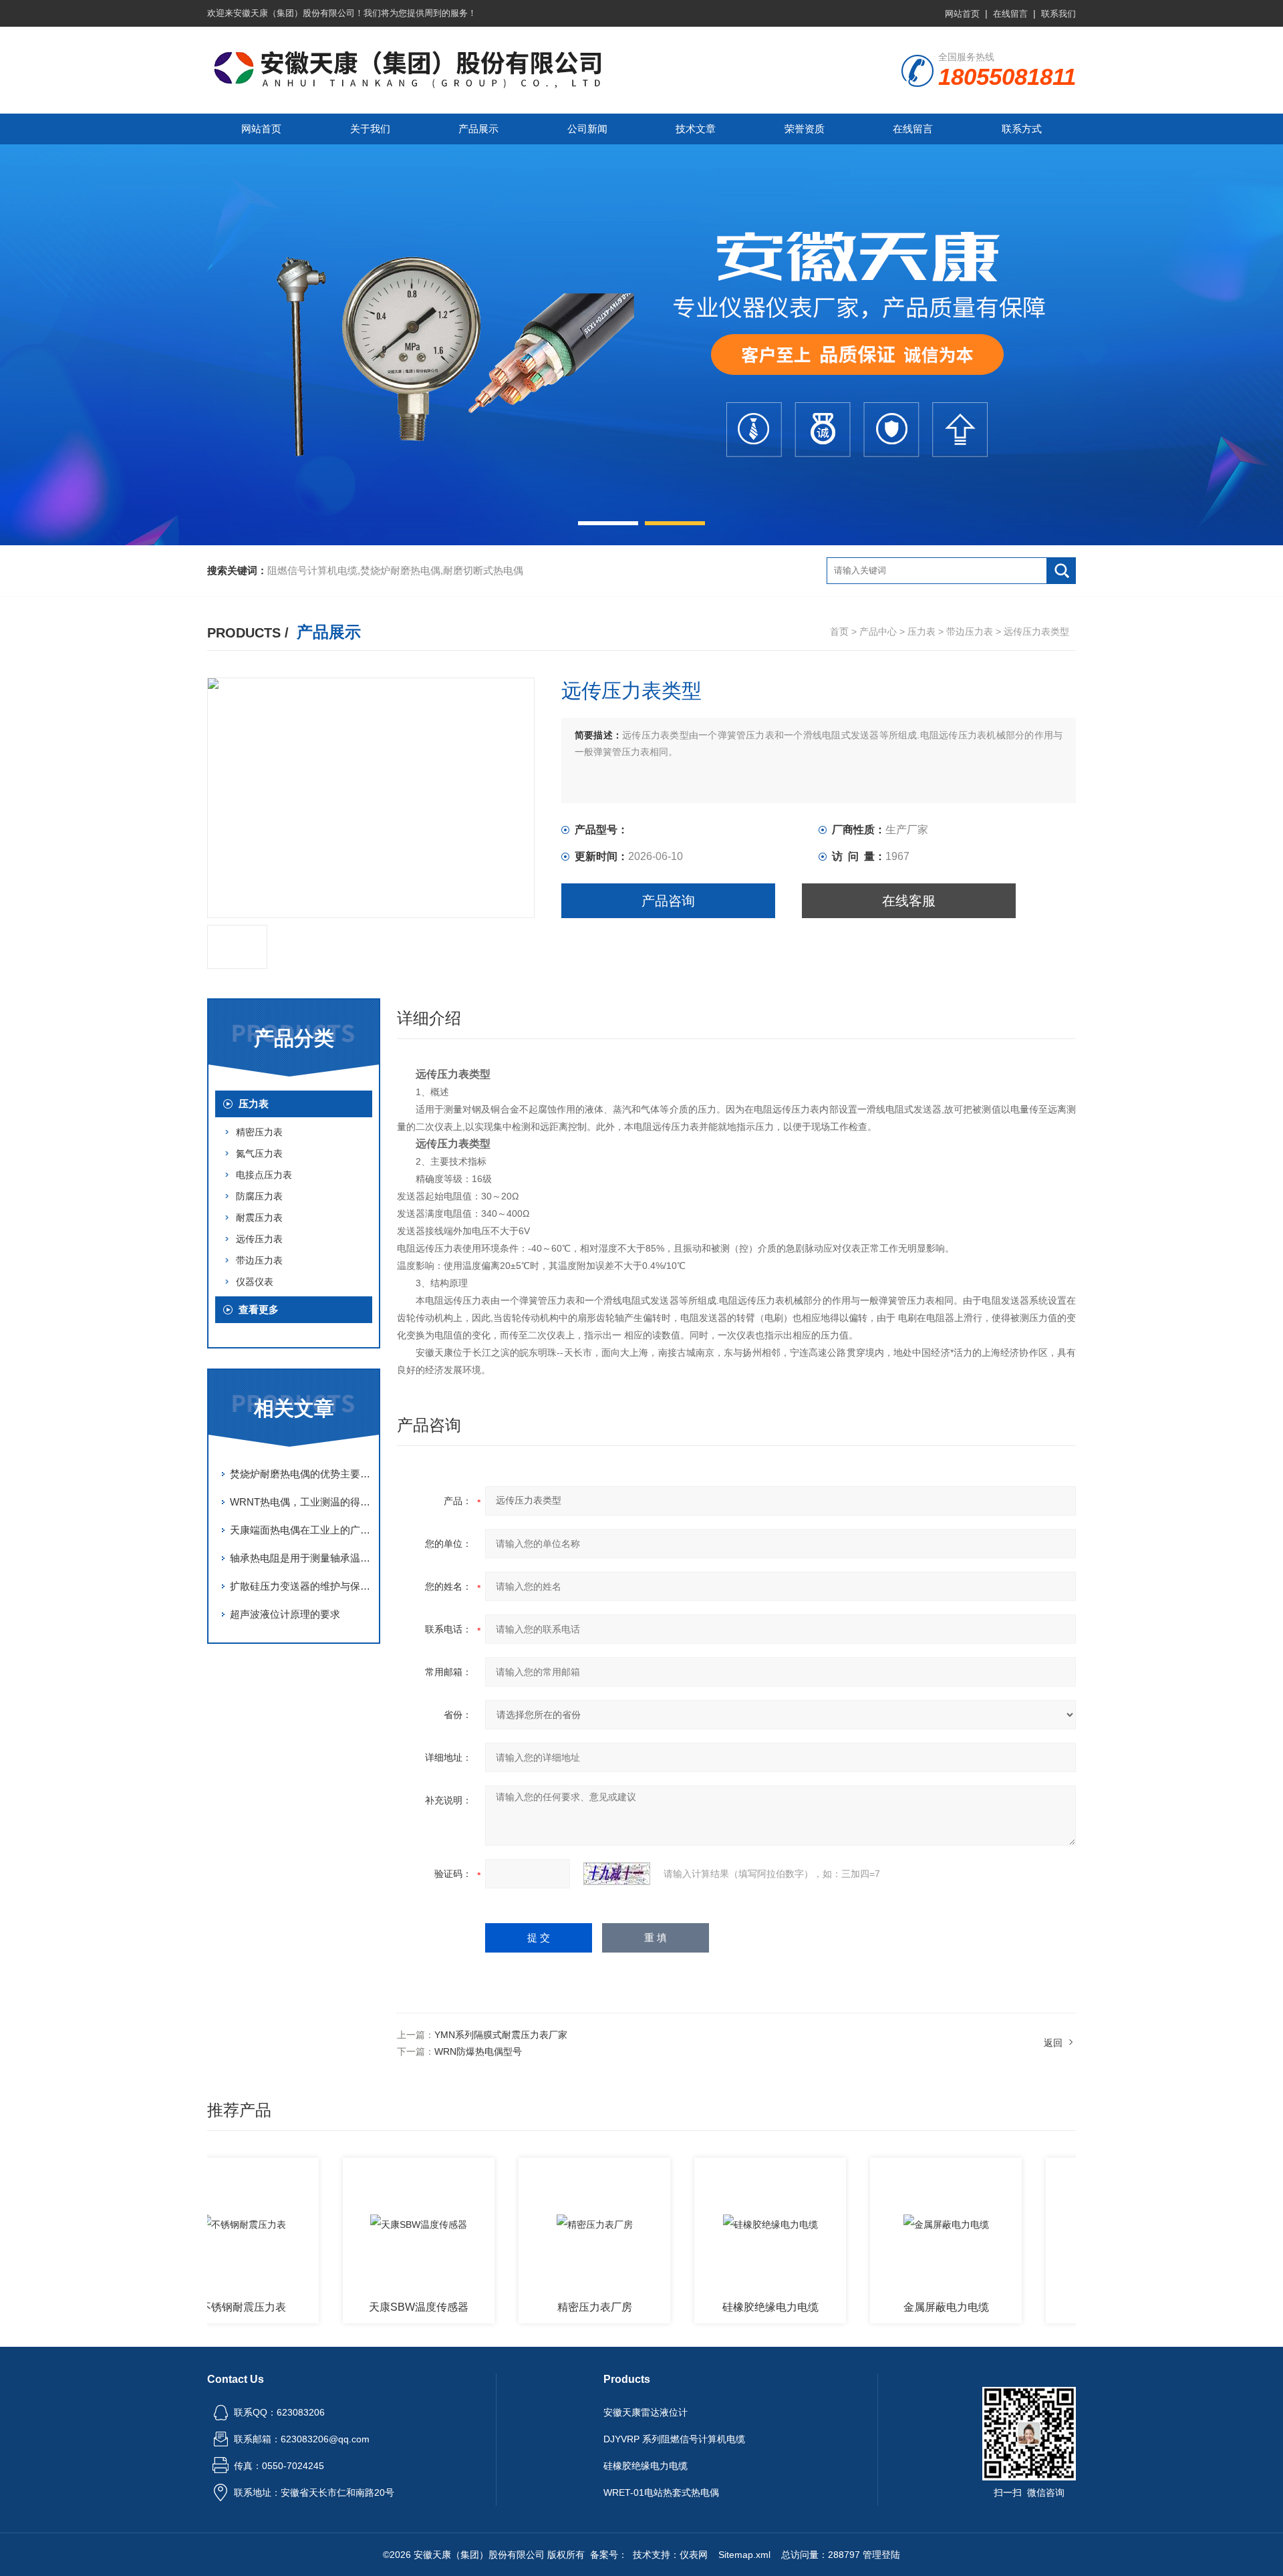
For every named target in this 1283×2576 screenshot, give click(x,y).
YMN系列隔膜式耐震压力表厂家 (501, 2035)
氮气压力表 (259, 1153)
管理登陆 (881, 2555)
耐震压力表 (259, 1218)
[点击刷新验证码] (617, 1874)
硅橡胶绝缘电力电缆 (716, 2307)
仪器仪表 (255, 1282)
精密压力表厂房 (540, 2307)
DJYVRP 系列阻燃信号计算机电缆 (674, 2439)
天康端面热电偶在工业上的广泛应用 (301, 1530)
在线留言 (1010, 14)
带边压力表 (970, 631)
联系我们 (1058, 14)
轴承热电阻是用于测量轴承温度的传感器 (301, 1558)
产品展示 (478, 129)
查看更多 (259, 1309)
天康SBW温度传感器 (364, 2307)
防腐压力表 (259, 1196)
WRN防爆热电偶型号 (478, 2051)
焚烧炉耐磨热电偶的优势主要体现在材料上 (301, 1474)
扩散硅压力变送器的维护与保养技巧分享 (301, 1586)
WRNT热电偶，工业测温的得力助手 (301, 1502)
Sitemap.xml (744, 2555)
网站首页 (962, 14)
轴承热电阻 (1067, 2307)
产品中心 (878, 631)
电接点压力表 (264, 1175)
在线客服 (909, 901)
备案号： (609, 2555)
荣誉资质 (805, 129)
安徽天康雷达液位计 (646, 2412)
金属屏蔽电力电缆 (891, 2307)
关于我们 (370, 129)
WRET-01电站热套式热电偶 (661, 2492)
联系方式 (1022, 129)
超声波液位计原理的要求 (285, 1614)
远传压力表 (259, 1239)
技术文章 (696, 129)
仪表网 (694, 2555)
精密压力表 (259, 1132)
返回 (1053, 2043)
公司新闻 (587, 129)
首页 (839, 631)
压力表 (921, 631)
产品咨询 (668, 901)
